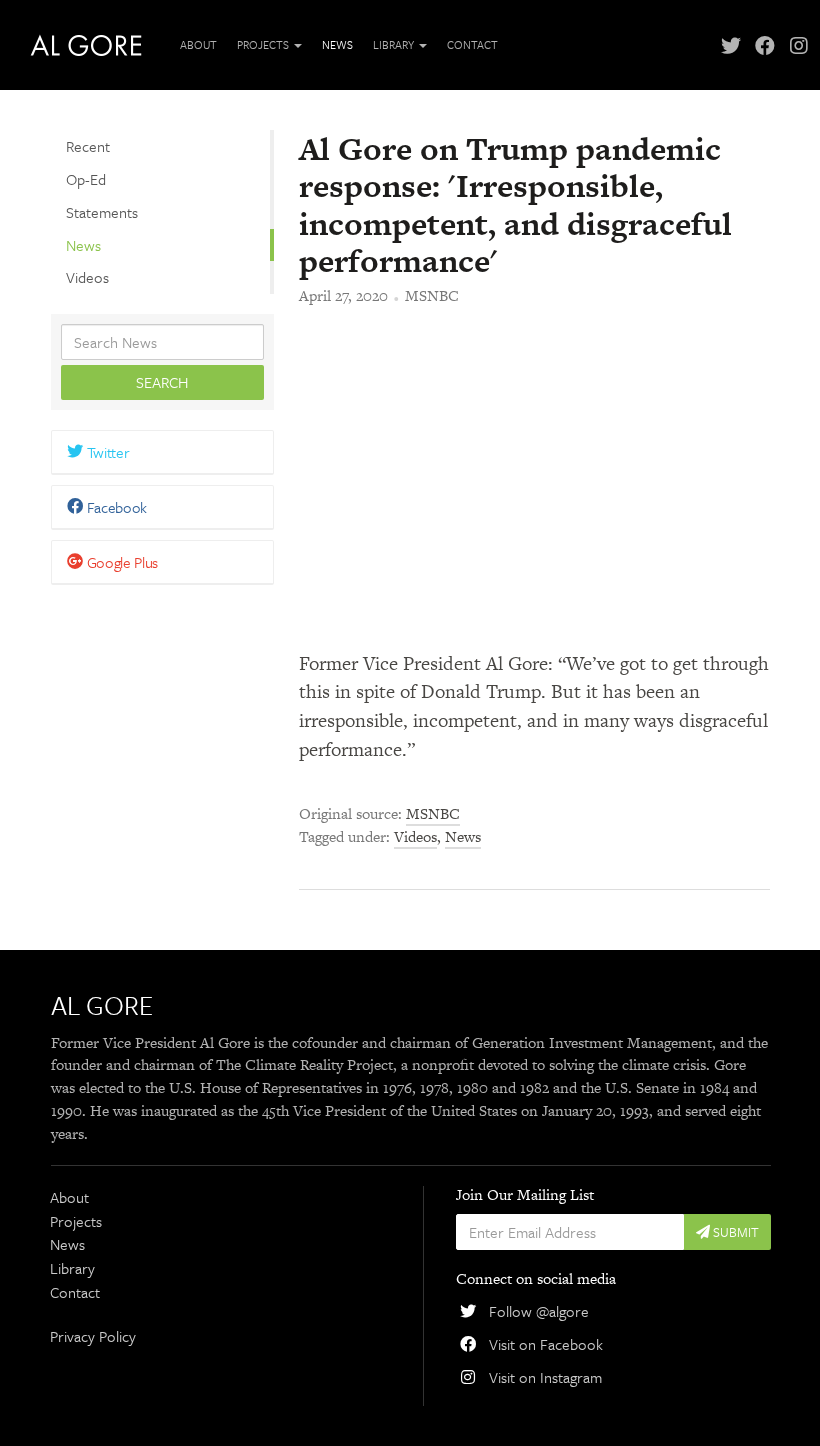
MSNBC (432, 295)
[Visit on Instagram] (799, 45)
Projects (76, 1221)
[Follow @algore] (731, 45)
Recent (88, 146)
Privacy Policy (93, 1336)
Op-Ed (86, 179)
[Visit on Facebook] (765, 45)
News (337, 44)
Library (72, 1268)
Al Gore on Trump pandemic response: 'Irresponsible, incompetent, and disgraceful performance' (515, 204)
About (198, 44)
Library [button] (395, 44)
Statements (102, 212)
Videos (87, 277)
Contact (472, 44)
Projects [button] (264, 44)
